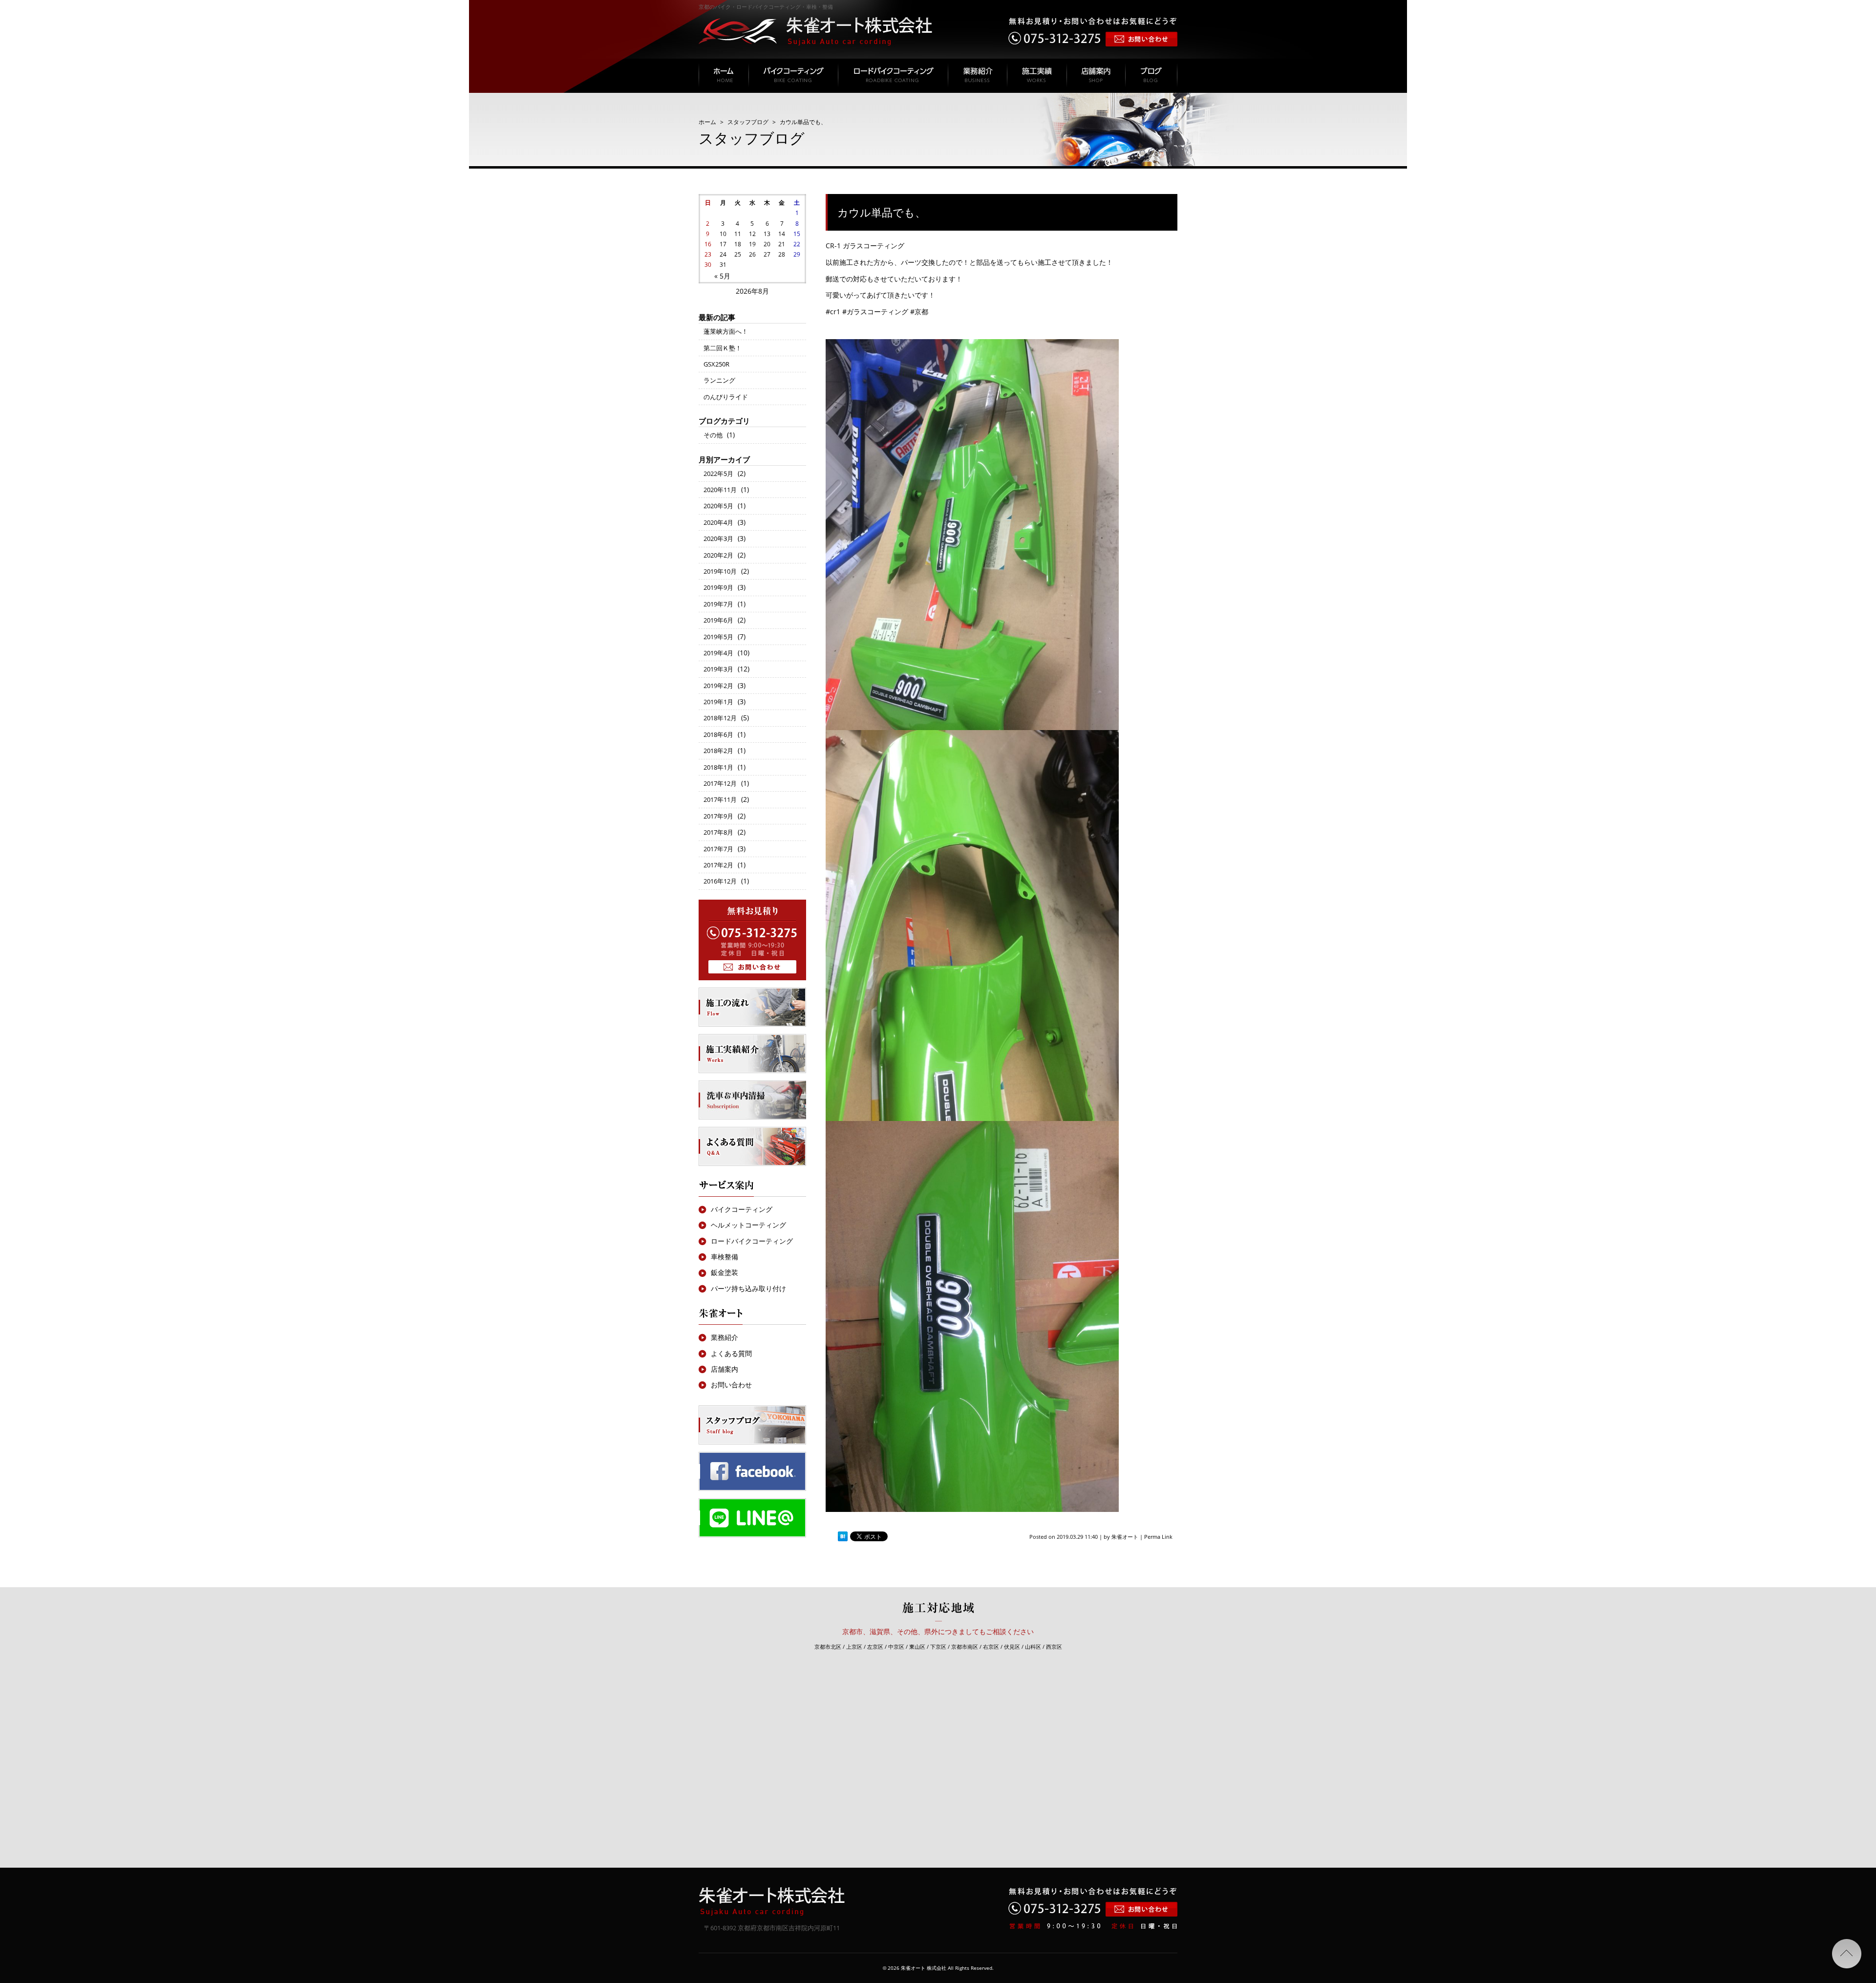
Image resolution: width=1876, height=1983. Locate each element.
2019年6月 (718, 620)
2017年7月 (718, 849)
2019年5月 (718, 637)
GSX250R (716, 364)
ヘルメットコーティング (748, 1225)
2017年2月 (718, 865)
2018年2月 (718, 751)
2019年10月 (720, 571)
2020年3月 (718, 539)
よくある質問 (731, 1353)
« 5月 (722, 276)
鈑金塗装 (725, 1272)
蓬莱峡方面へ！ (726, 331)
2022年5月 (718, 474)
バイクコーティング (742, 1209)
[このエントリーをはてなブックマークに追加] (843, 1537)
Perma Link (1158, 1537)
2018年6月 (718, 734)
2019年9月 (718, 587)
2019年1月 (718, 702)
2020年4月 (718, 522)
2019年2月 (718, 686)
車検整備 (725, 1257)
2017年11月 (720, 799)
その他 (713, 435)
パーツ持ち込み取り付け (748, 1288)
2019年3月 (718, 669)
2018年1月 (718, 767)
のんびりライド (726, 397)
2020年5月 (718, 506)
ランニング (719, 380)
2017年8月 (718, 832)
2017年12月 (720, 783)
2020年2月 (718, 555)
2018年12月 (720, 718)
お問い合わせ (731, 1385)
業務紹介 (725, 1337)
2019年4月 (718, 653)
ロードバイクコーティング (752, 1241)
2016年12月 (720, 881)
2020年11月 (720, 490)
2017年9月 (718, 816)
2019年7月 (718, 604)
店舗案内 (725, 1369)
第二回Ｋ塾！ (723, 348)
